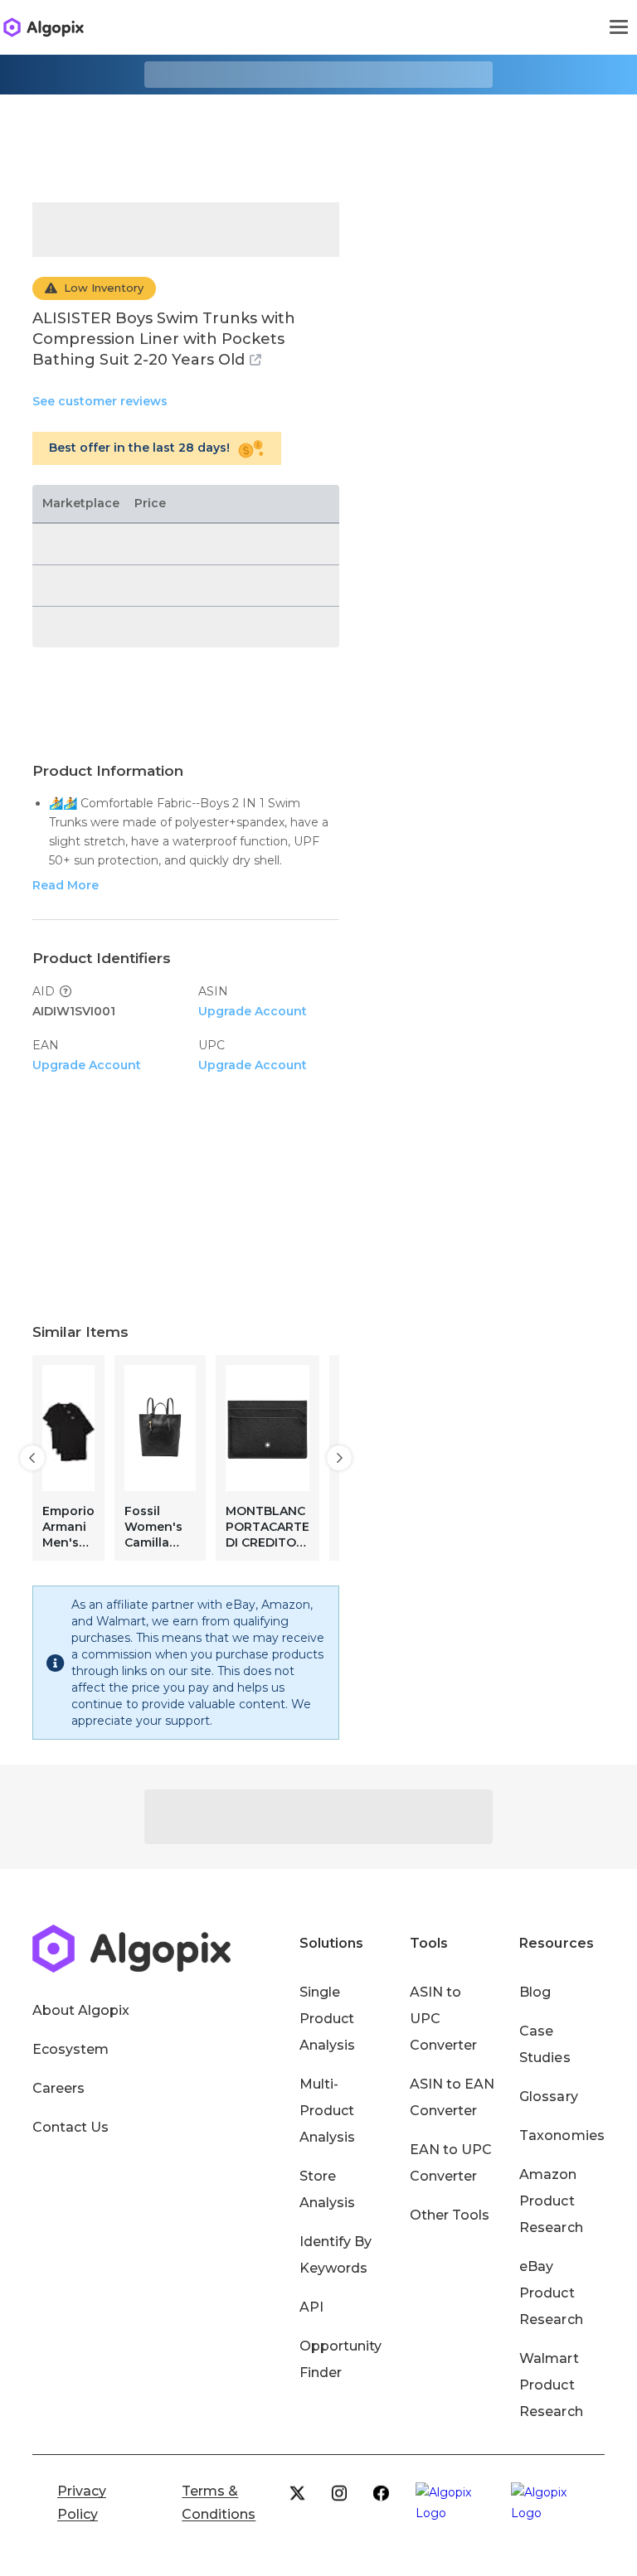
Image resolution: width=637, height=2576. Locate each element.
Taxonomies (562, 2135)
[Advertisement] (318, 136)
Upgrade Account (253, 1011)
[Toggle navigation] (619, 27)
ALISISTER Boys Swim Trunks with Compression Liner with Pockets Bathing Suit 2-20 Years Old (164, 339)
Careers (58, 2088)
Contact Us (71, 2127)
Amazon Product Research (551, 2201)
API (311, 2307)
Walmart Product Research (551, 2385)
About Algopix (81, 2010)
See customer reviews (100, 401)
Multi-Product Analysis (327, 2111)
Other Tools (450, 2215)
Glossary (548, 2097)
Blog (535, 1992)
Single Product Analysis (327, 2019)
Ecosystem (71, 2049)
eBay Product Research (551, 2293)
